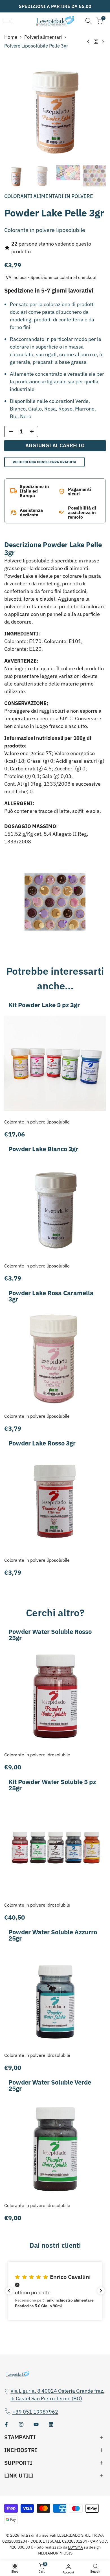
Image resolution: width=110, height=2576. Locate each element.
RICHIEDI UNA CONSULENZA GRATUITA (44, 462)
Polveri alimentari (43, 37)
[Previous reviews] (9, 2291)
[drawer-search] (89, 21)
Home (11, 37)
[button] (55, 2291)
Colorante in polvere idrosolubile (37, 1755)
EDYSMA (75, 2547)
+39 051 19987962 (35, 2412)
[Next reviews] (101, 2291)
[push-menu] (8, 21)
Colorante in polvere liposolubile (37, 1122)
